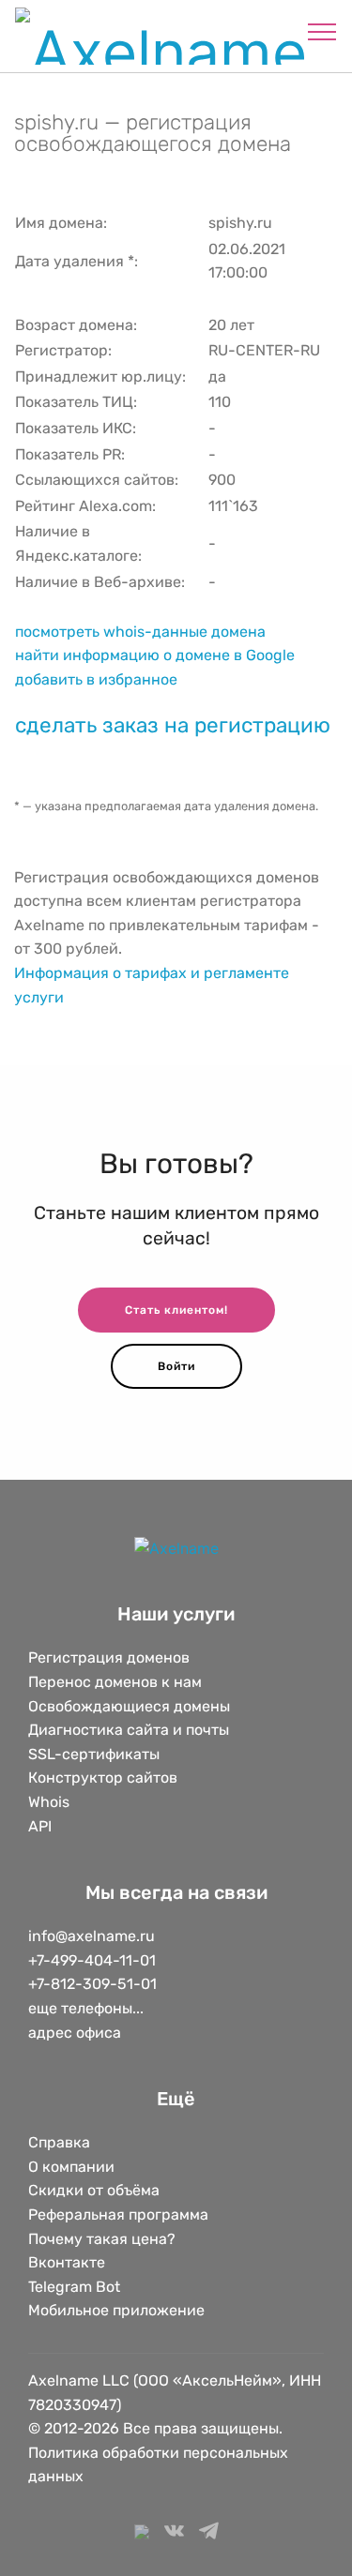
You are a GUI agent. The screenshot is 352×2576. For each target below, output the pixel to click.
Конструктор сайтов (103, 1778)
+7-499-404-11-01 (92, 1960)
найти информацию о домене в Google (155, 655)
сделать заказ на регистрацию (173, 725)
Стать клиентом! (176, 1310)
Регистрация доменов (109, 1657)
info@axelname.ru (92, 1936)
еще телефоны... (86, 2008)
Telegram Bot (74, 2287)
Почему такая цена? (102, 2239)
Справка (59, 2142)
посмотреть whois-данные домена (140, 632)
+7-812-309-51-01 (92, 1984)
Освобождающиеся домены (129, 1706)
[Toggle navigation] (322, 31)
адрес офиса (75, 2033)
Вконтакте (67, 2262)
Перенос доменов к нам (115, 1682)
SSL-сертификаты (96, 1754)
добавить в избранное (96, 679)
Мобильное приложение (116, 2310)
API (40, 1826)
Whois (49, 1802)
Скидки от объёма (94, 2190)
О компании (71, 2167)
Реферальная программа (118, 2214)
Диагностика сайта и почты (129, 1730)
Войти (176, 1366)
